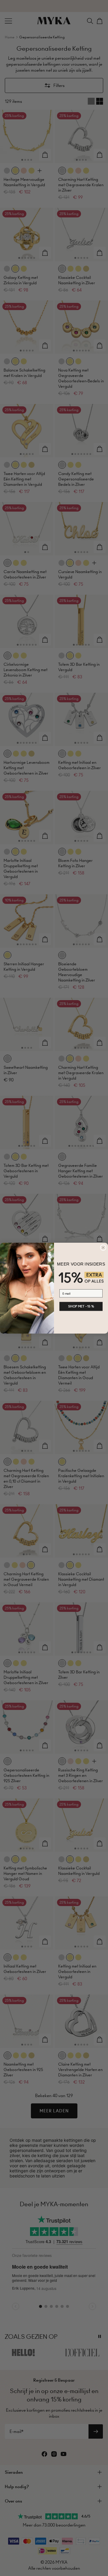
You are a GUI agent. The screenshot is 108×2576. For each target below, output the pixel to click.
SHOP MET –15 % (81, 1306)
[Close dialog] (103, 1248)
